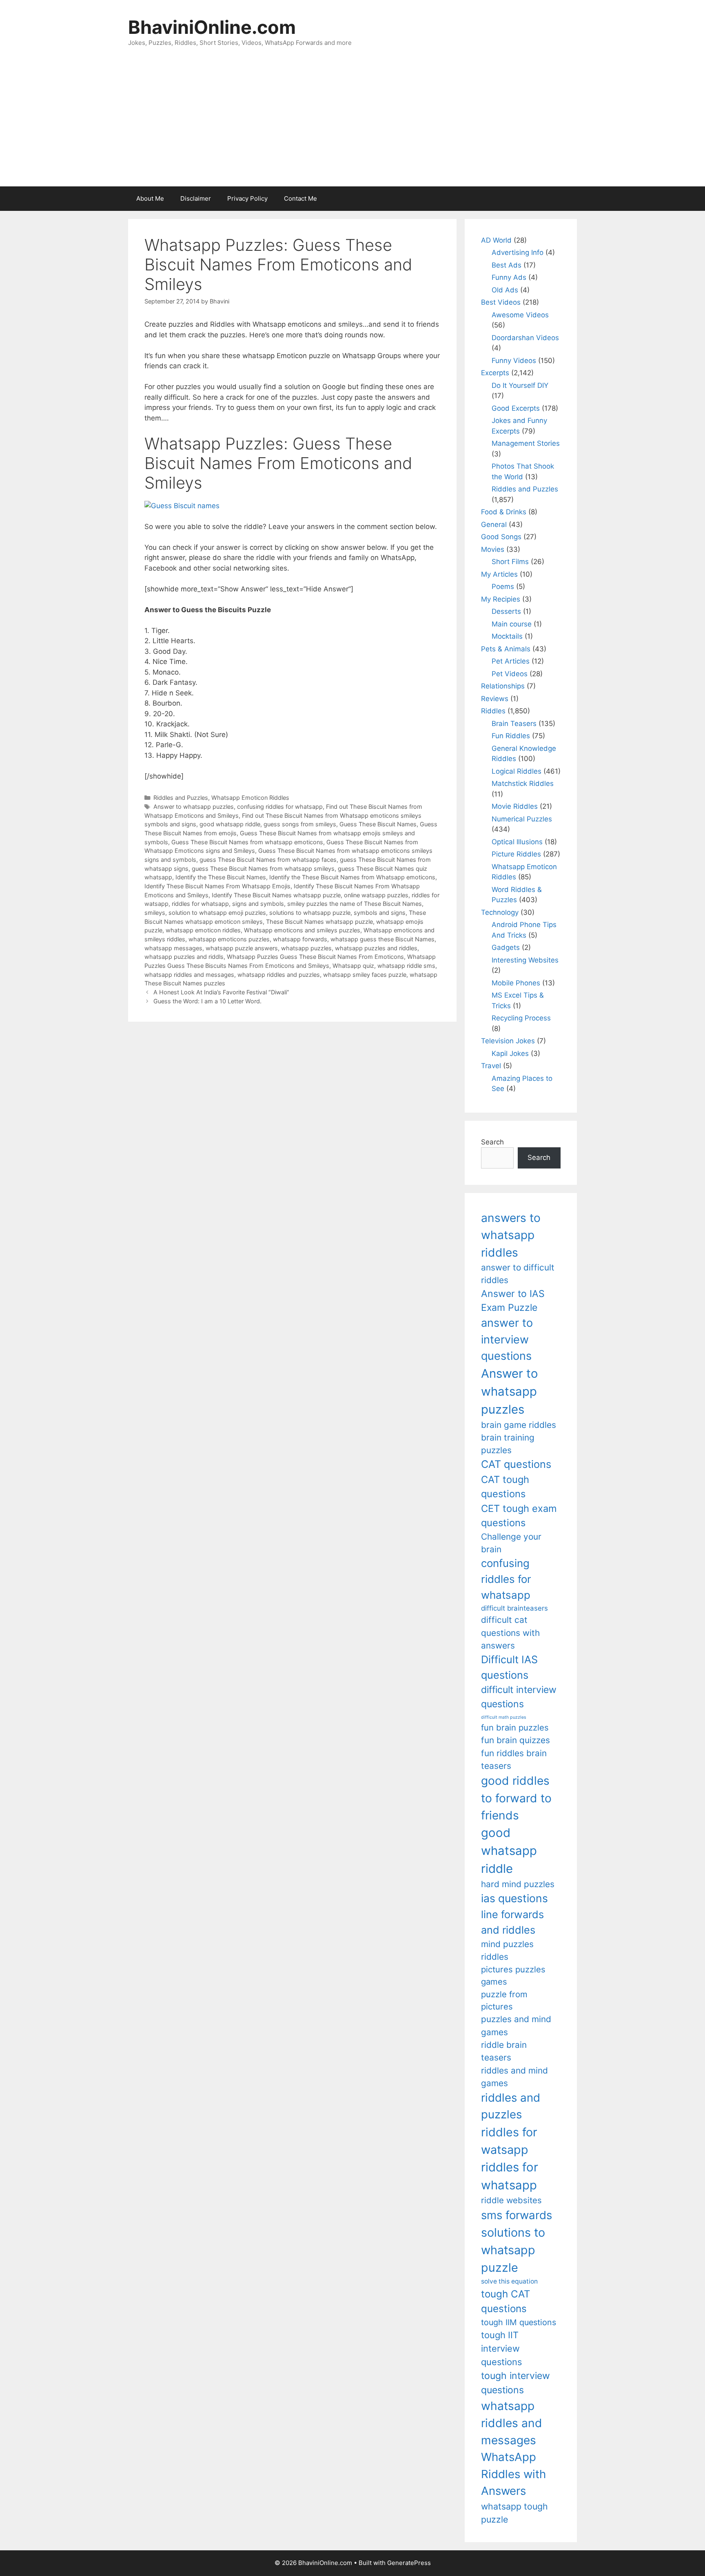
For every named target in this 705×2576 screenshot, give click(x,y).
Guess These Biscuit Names (378, 824)
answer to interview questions (507, 1339)
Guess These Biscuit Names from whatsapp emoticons (247, 842)
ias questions (514, 1898)
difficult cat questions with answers (510, 1633)
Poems (503, 586)
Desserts (506, 611)
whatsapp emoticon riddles (203, 930)
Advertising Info (518, 252)
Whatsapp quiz (353, 966)
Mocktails (507, 636)
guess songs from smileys (300, 824)
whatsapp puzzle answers (242, 948)
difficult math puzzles (504, 1717)
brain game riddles (519, 1425)
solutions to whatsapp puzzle (310, 913)
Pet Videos (510, 674)
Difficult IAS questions (509, 1667)
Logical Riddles (517, 771)
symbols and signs (380, 913)
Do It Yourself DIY (520, 385)
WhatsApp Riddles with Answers (513, 2474)
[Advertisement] (352, 125)
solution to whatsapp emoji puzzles (217, 913)
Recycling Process (521, 1018)
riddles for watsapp (509, 2141)
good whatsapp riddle (230, 824)
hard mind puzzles (518, 1884)
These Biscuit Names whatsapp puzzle (319, 922)
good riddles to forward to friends (516, 1798)
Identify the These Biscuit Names (221, 877)
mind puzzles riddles (507, 1950)
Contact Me (300, 198)
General (494, 524)
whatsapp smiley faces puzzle (365, 975)
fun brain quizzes (515, 1740)
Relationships (503, 686)
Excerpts (495, 373)
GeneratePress (409, 2563)
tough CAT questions (506, 2301)
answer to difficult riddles (518, 1274)
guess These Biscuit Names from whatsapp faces (268, 860)
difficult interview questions (519, 1697)
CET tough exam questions (519, 1516)
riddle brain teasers (504, 2051)
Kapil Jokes (510, 1053)
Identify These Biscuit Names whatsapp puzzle (276, 895)
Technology (500, 912)
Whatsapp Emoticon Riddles (250, 798)
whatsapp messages (173, 948)
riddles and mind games (514, 2077)
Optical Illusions (517, 842)
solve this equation (509, 2281)
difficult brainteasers (514, 1608)
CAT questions (516, 1464)
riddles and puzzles (511, 2106)
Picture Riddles (516, 854)
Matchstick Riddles (523, 783)
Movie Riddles (515, 806)
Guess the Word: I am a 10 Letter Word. (207, 1001)
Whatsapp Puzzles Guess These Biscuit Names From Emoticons (315, 957)
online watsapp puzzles (376, 895)
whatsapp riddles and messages (189, 975)
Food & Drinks (504, 512)
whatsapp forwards (300, 939)
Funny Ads (509, 277)
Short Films (510, 562)
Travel (491, 1066)
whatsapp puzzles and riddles (376, 948)
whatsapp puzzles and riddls (184, 957)
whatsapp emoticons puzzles (229, 939)
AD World (496, 240)
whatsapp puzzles (306, 948)
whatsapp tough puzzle (514, 2513)
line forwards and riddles (512, 1922)
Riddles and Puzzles (181, 798)
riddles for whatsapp (200, 904)
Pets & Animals (506, 649)
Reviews (495, 699)
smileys (155, 913)
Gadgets (506, 947)
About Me (150, 198)
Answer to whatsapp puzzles (194, 807)
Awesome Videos (520, 315)
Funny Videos (514, 361)
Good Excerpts (516, 408)
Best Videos (501, 302)
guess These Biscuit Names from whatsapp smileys (263, 869)
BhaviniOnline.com (212, 27)
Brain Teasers (514, 724)
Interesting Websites (525, 960)
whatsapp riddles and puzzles (279, 975)
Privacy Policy (247, 198)
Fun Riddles (511, 736)
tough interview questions (515, 2383)
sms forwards (517, 2215)
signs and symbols (258, 904)
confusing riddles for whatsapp (280, 807)
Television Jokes (508, 1041)
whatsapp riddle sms (406, 966)
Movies (493, 549)
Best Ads (507, 265)
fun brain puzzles (515, 1727)
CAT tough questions (505, 1487)
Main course (512, 624)
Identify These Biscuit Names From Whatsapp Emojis (217, 886)
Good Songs (501, 537)
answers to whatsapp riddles (511, 1235)
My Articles (499, 574)
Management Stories (526, 443)
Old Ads (505, 290)
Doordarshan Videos (525, 338)
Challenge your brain (511, 1543)
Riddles (493, 711)
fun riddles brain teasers (514, 1759)
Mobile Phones (516, 983)
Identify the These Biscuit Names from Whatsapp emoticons (352, 877)
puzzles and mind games (516, 2025)
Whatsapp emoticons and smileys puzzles (302, 930)
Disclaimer (196, 198)
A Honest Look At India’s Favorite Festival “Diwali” (221, 992)
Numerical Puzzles (522, 819)
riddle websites (511, 2200)
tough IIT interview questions (501, 2348)
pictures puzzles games (513, 1975)
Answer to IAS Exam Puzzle (513, 1301)
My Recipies (501, 599)
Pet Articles (511, 661)
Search (492, 1142)
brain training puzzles (508, 1444)
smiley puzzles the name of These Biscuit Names (355, 904)
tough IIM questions (519, 2322)
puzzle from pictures (504, 2000)
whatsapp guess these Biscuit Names (382, 939)
